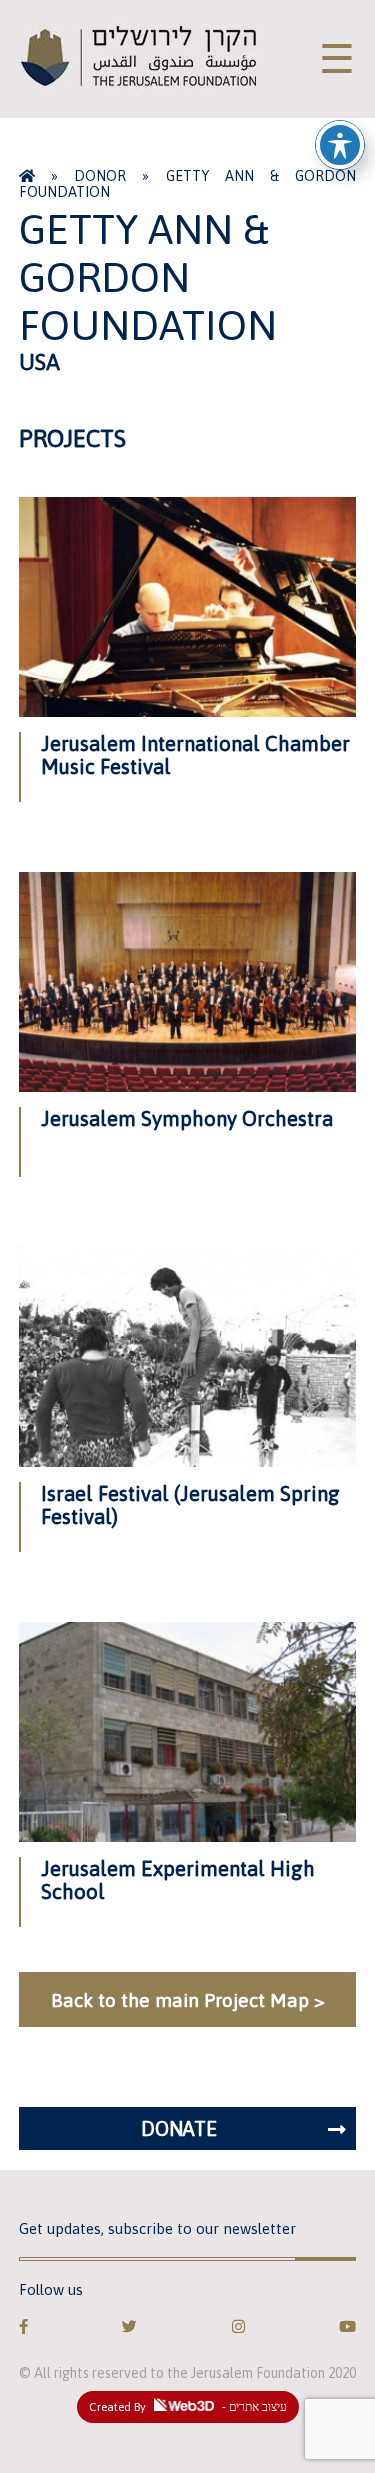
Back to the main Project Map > (188, 2000)
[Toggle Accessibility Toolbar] (340, 145)
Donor (100, 176)
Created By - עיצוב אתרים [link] (188, 2407)
